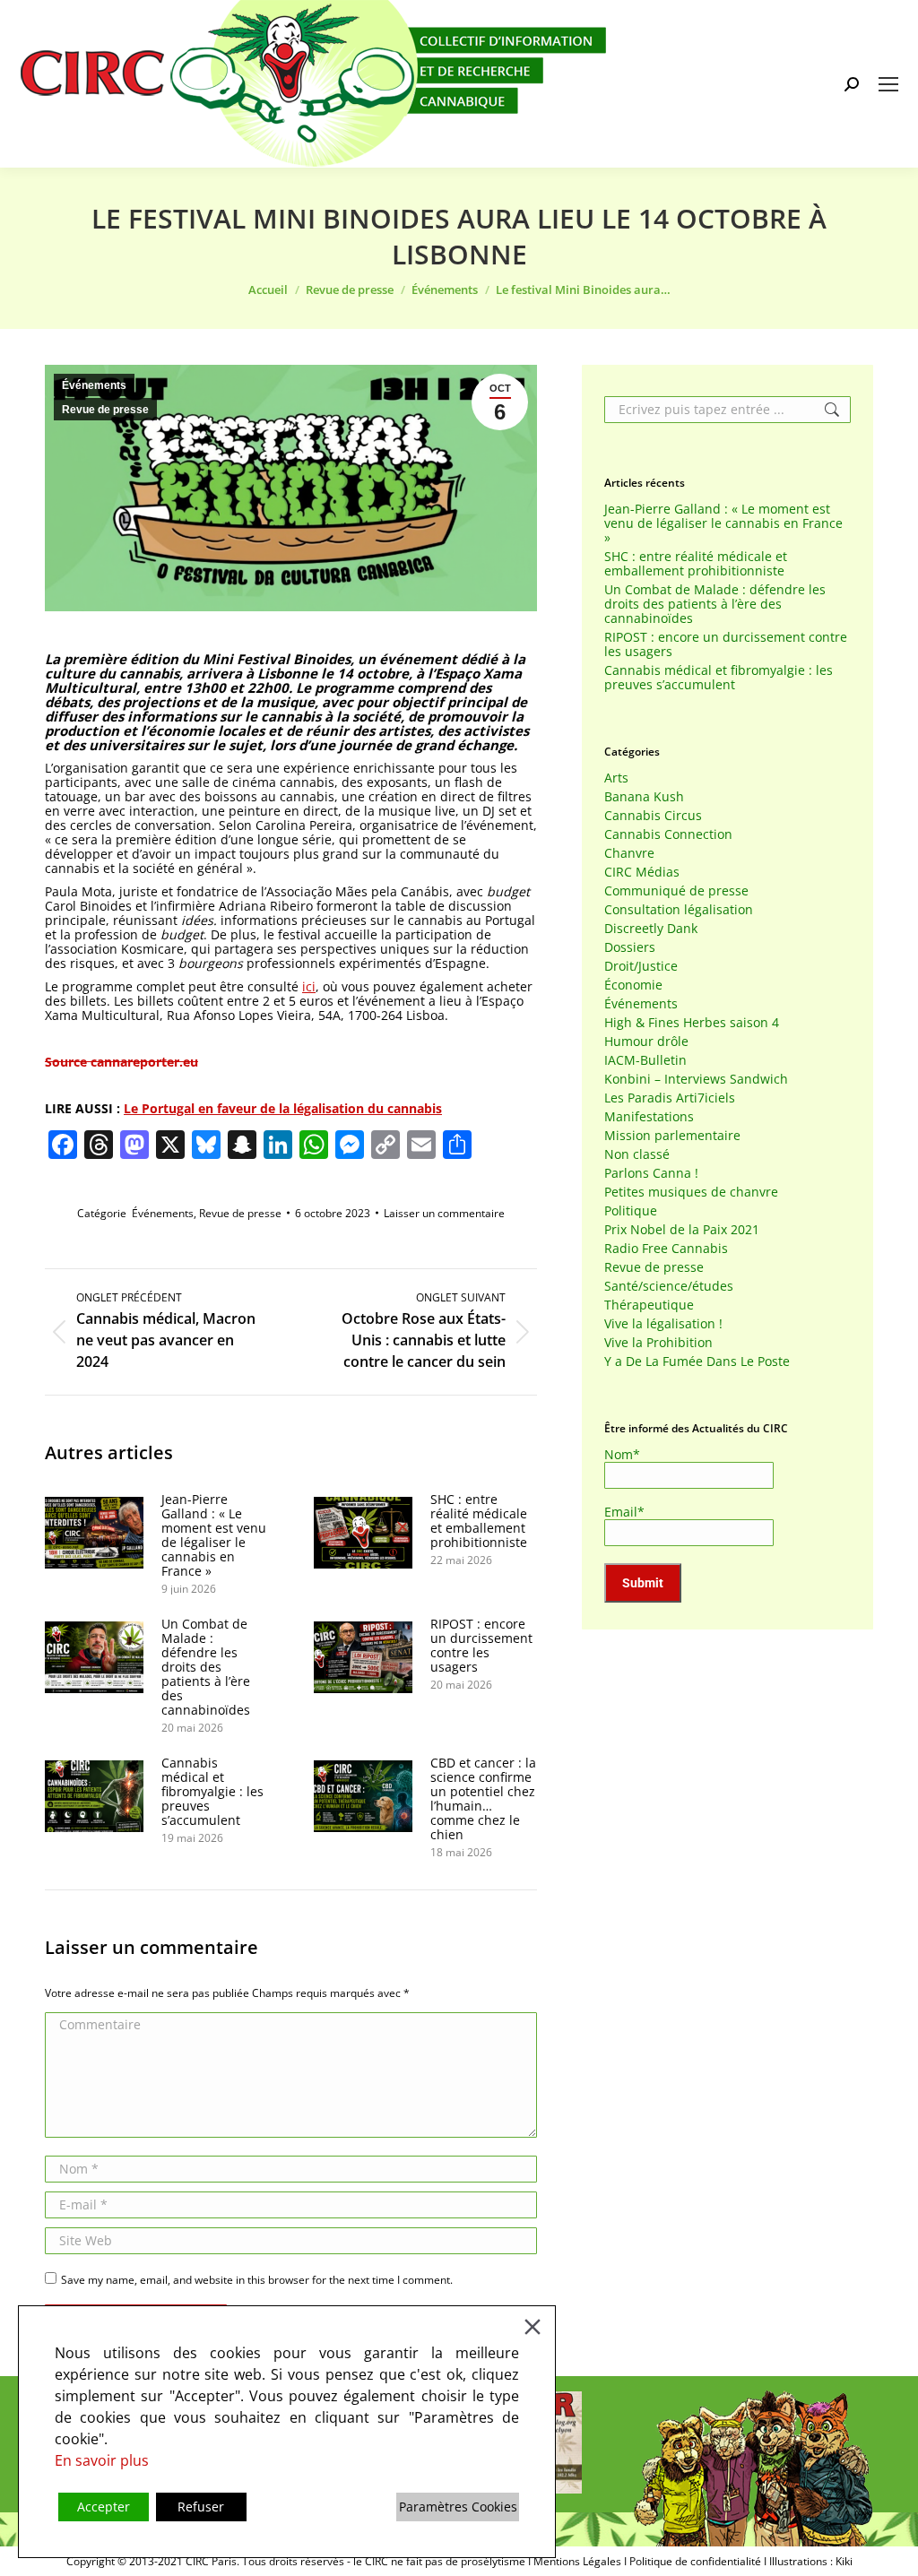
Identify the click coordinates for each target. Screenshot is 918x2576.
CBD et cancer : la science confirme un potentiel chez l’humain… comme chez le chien (483, 1799)
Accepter (104, 2507)
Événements (94, 385)
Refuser (201, 2507)
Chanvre (629, 853)
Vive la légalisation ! (663, 1324)
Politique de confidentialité (695, 2561)
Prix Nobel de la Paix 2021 (682, 1230)
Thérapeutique (649, 1305)
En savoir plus (102, 2460)
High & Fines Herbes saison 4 (692, 1023)
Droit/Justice (641, 966)
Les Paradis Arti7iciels (670, 1098)
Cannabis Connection (668, 834)
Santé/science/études (669, 1286)
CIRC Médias (642, 872)
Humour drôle (646, 1042)
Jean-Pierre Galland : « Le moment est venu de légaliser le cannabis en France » (214, 1535)
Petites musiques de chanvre (691, 1192)
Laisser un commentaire (444, 1213)
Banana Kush (644, 797)
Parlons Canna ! (651, 1173)
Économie (633, 985)
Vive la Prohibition (658, 1343)
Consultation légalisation (679, 910)
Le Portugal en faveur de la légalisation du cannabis (283, 1108)
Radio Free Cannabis (666, 1249)
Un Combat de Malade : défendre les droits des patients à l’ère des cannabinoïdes (206, 1667)
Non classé (637, 1154)
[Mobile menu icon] (888, 84)
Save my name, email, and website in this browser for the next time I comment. (257, 2280)
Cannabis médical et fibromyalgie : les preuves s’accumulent (212, 1792)
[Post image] (94, 1533)
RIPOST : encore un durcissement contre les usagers (481, 1646)
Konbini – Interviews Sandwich (696, 1079)
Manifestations (649, 1117)
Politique (631, 1211)
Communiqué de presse (676, 891)
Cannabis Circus (653, 816)
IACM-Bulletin (645, 1060)
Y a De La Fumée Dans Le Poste (697, 1361)
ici (309, 986)
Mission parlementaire (672, 1136)
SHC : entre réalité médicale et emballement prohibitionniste (479, 1521)
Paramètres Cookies (458, 2507)
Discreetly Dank (651, 929)
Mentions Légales (577, 2561)
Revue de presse (105, 410)
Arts (616, 778)
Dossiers (630, 947)
